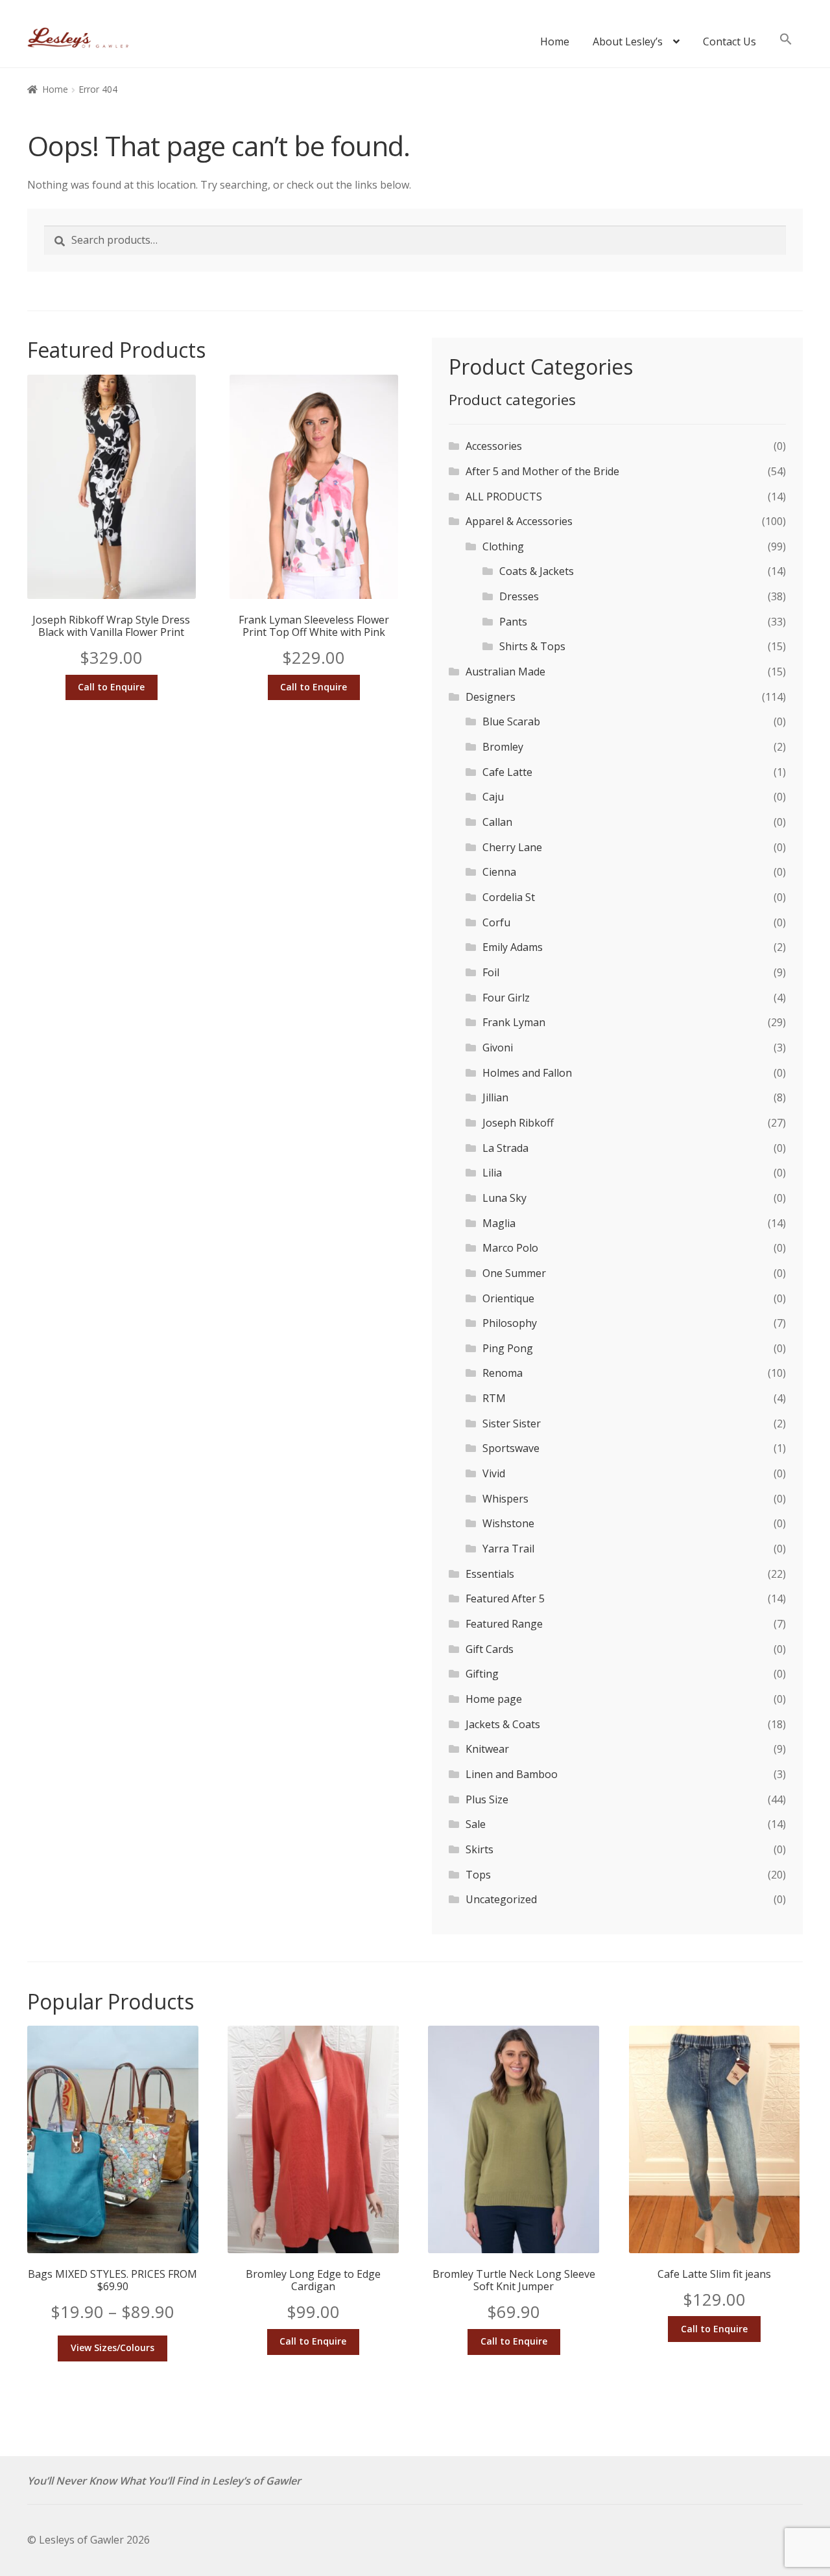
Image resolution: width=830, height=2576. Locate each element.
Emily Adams (513, 947)
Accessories (494, 446)
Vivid (494, 1473)
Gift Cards (490, 1649)
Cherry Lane (512, 847)
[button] (786, 45)
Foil (491, 972)
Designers (491, 697)
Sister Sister (512, 1423)
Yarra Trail (508, 1549)
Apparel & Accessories (519, 521)
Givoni (498, 1048)
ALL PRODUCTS (504, 497)
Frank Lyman (514, 1022)
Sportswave (511, 1448)
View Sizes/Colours (113, 2348)
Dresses (519, 596)
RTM (494, 1398)
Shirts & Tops (532, 646)
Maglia (499, 1223)
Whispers (505, 1499)
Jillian (495, 1097)
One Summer (514, 1273)
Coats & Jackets (537, 571)
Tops (478, 1875)
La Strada (505, 1148)
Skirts (480, 1849)
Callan (497, 822)
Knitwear (487, 1749)
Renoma (503, 1373)
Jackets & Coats (503, 1724)
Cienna (499, 872)
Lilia (492, 1173)
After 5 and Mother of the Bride (542, 471)
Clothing (503, 546)
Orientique (508, 1298)
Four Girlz (506, 998)
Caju (493, 797)
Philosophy (510, 1323)
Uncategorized (501, 1899)
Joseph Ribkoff (518, 1123)
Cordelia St (509, 897)
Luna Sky (504, 1198)
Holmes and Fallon (527, 1073)
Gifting (482, 1674)
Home (555, 41)
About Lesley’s (628, 41)
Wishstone (508, 1523)
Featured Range (504, 1624)
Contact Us (729, 41)
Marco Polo (510, 1248)
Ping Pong (508, 1348)
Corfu (496, 922)
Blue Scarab (511, 721)
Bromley (503, 747)
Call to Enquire (111, 687)
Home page (494, 1699)
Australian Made (505, 672)
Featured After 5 (505, 1598)
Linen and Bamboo (512, 1774)
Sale (476, 1824)
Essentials (490, 1574)
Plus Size (487, 1799)
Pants (513, 622)
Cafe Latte (507, 772)
